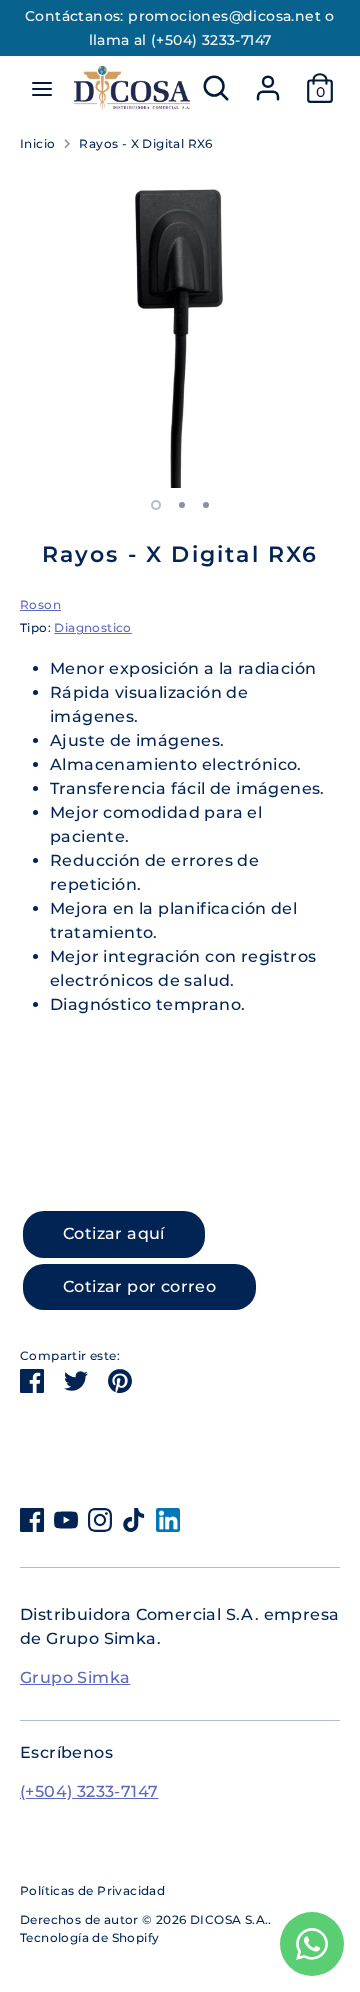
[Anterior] (27, 506)
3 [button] (206, 505)
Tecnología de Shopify (89, 1937)
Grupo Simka (75, 1677)
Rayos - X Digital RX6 (145, 143)
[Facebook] (32, 1520)
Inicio (37, 143)
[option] (180, 328)
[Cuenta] (268, 79)
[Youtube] (66, 1520)
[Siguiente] (333, 506)
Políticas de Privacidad (92, 1890)
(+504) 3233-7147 (89, 1791)
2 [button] (182, 505)
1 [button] (156, 505)
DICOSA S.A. (229, 1919)
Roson (40, 604)
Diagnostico (92, 627)
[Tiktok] (134, 1520)
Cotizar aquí (114, 1233)
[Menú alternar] (42, 88)
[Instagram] (100, 1520)
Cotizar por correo (139, 1286)
